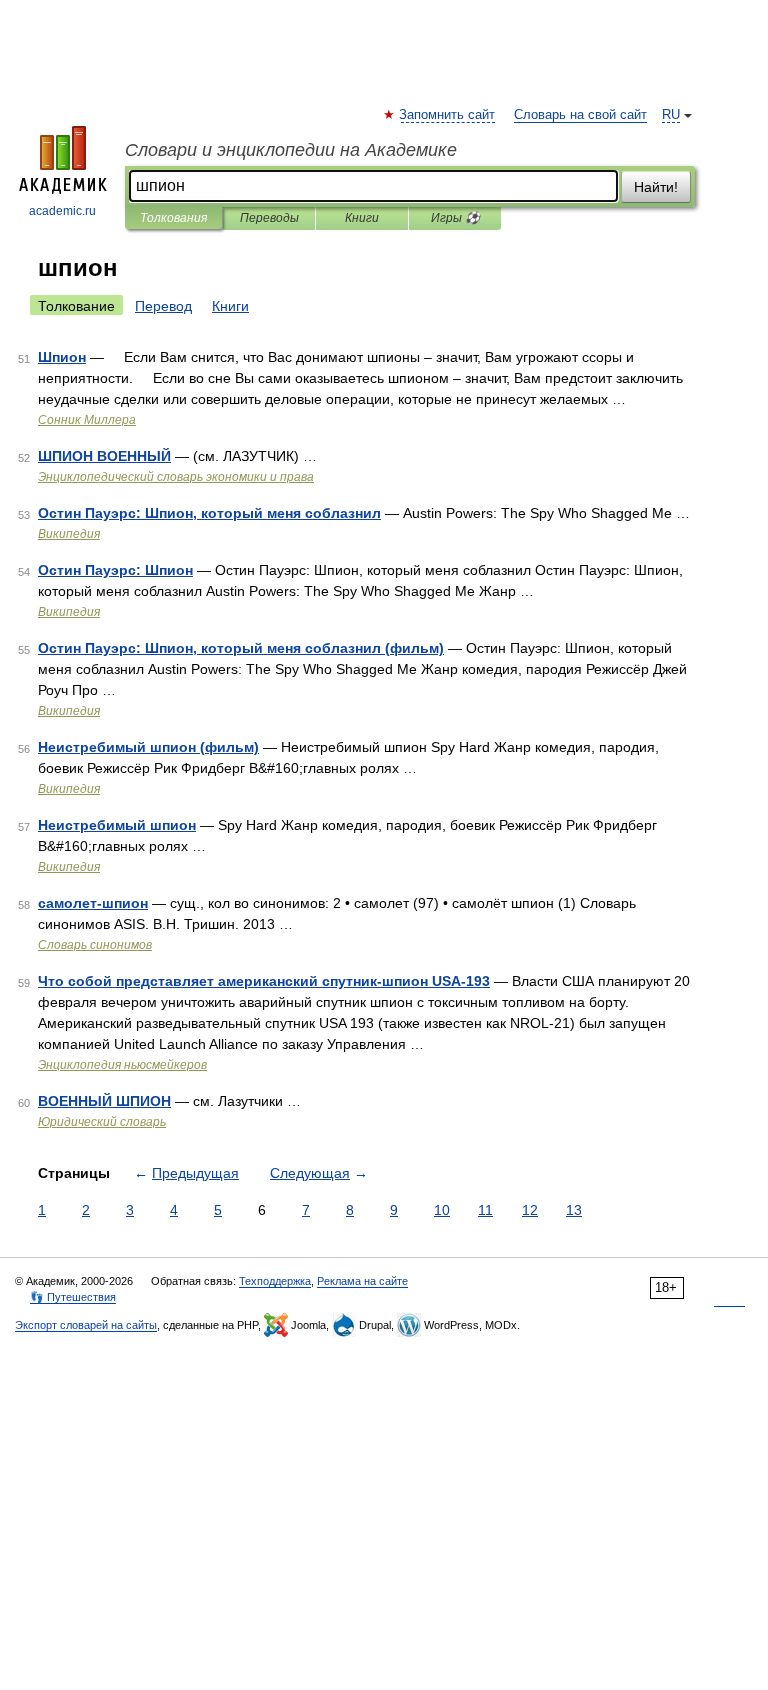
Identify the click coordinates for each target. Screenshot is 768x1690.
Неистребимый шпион (117, 825)
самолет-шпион (93, 903)
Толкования (173, 218)
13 (574, 1210)
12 (530, 1210)
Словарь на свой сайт (580, 115)
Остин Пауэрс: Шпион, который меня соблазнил (209, 513)
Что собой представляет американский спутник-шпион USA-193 (264, 981)
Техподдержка (275, 1281)
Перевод (163, 306)
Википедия (69, 534)
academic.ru (62, 211)
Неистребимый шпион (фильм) (148, 747)
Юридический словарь (102, 1122)
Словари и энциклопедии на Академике (291, 150)
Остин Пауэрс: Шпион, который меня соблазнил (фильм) (241, 648)
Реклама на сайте (362, 1281)
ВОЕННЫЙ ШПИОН (104, 1101)
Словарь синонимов (95, 945)
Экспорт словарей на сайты (86, 1325)
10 (442, 1210)
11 (485, 1210)
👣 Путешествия (73, 1297)
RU (671, 115)
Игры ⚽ (455, 218)
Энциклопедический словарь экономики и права (176, 477)
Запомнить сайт (448, 115)
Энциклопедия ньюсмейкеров (122, 1065)
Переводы (269, 218)
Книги (362, 218)
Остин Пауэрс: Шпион (115, 570)
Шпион (62, 357)
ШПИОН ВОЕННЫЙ (104, 456)
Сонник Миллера (87, 420)
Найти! (656, 187)
